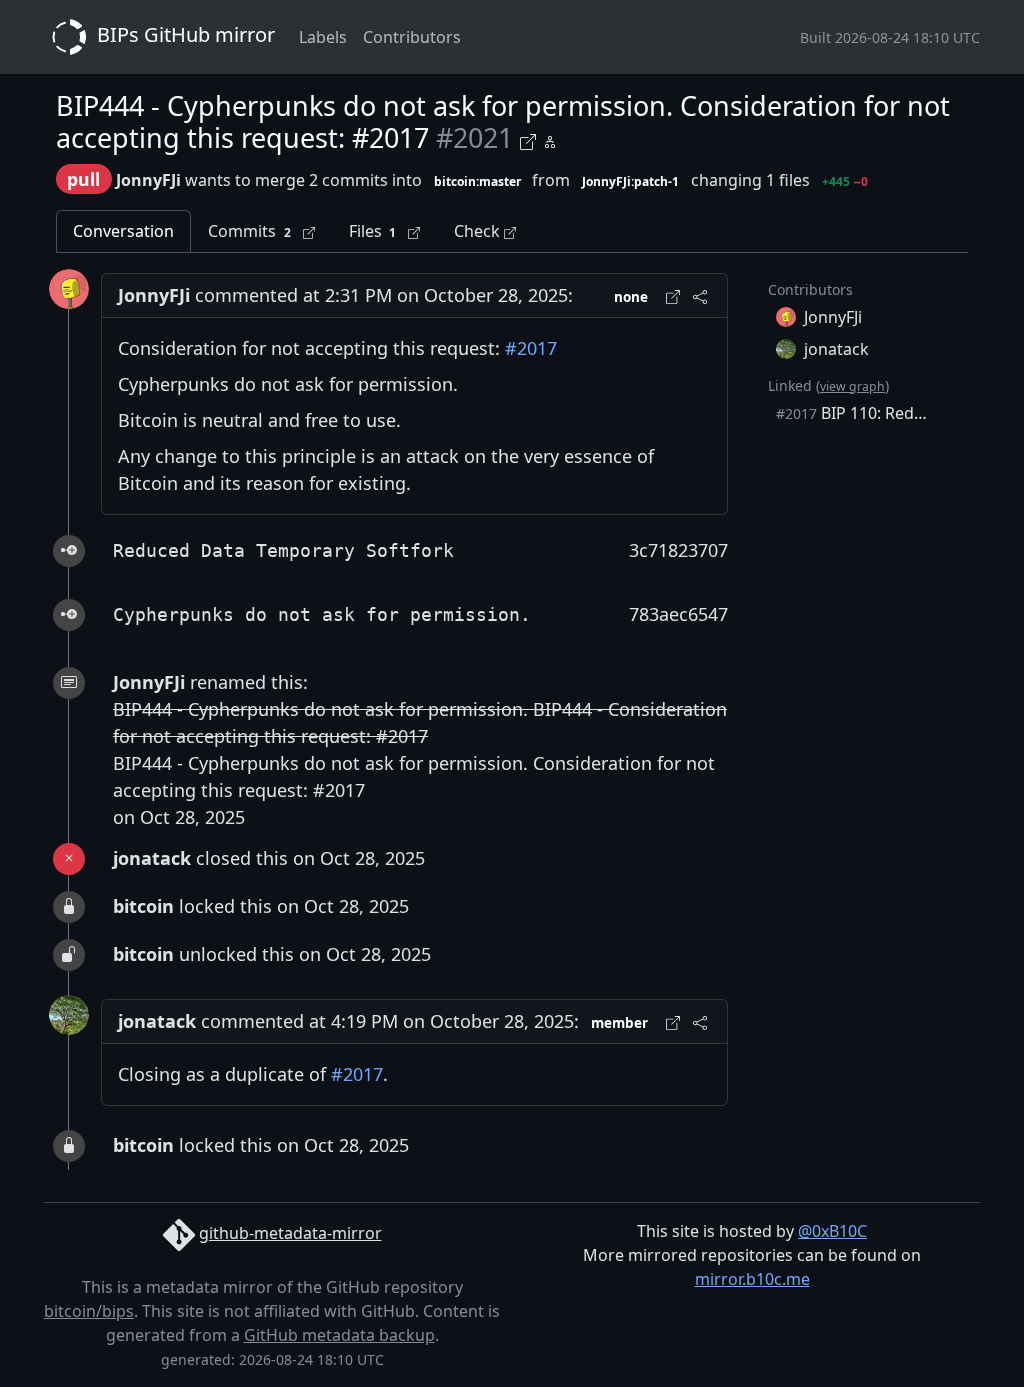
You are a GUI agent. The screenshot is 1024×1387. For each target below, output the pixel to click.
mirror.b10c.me (752, 1279)
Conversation (123, 231)
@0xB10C (832, 1231)
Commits (249, 231)
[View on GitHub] (531, 139)
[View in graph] (550, 139)
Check (479, 231)
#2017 (531, 348)
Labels (323, 37)
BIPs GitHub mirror (183, 34)
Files (373, 231)
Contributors (412, 37)
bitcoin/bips (89, 1311)
